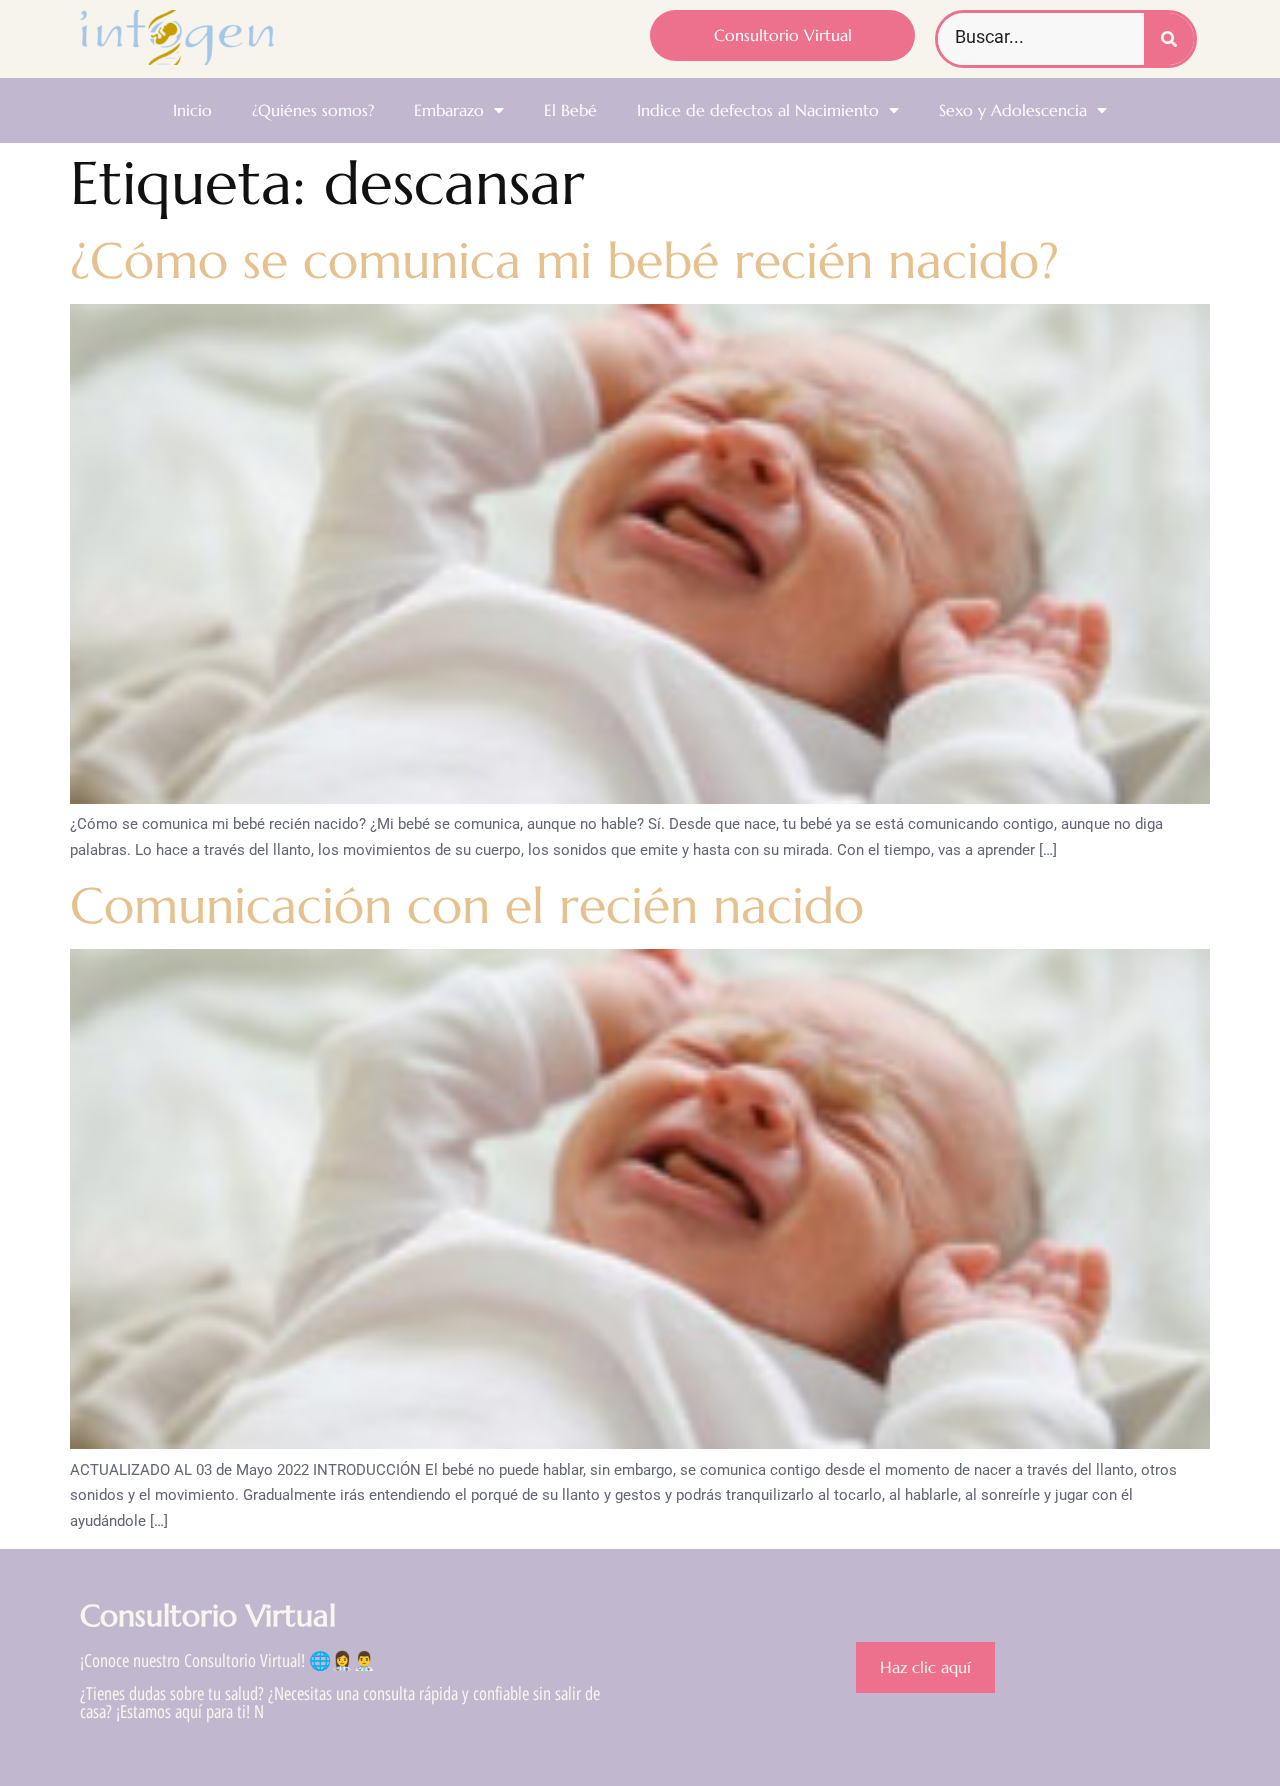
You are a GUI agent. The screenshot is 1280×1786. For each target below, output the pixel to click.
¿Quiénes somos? (313, 110)
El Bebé (570, 110)
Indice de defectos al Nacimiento (758, 110)
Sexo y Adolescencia (1013, 110)
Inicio (192, 110)
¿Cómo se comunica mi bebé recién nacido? (564, 260)
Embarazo (449, 110)
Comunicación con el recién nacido (467, 905)
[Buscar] (1169, 39)
